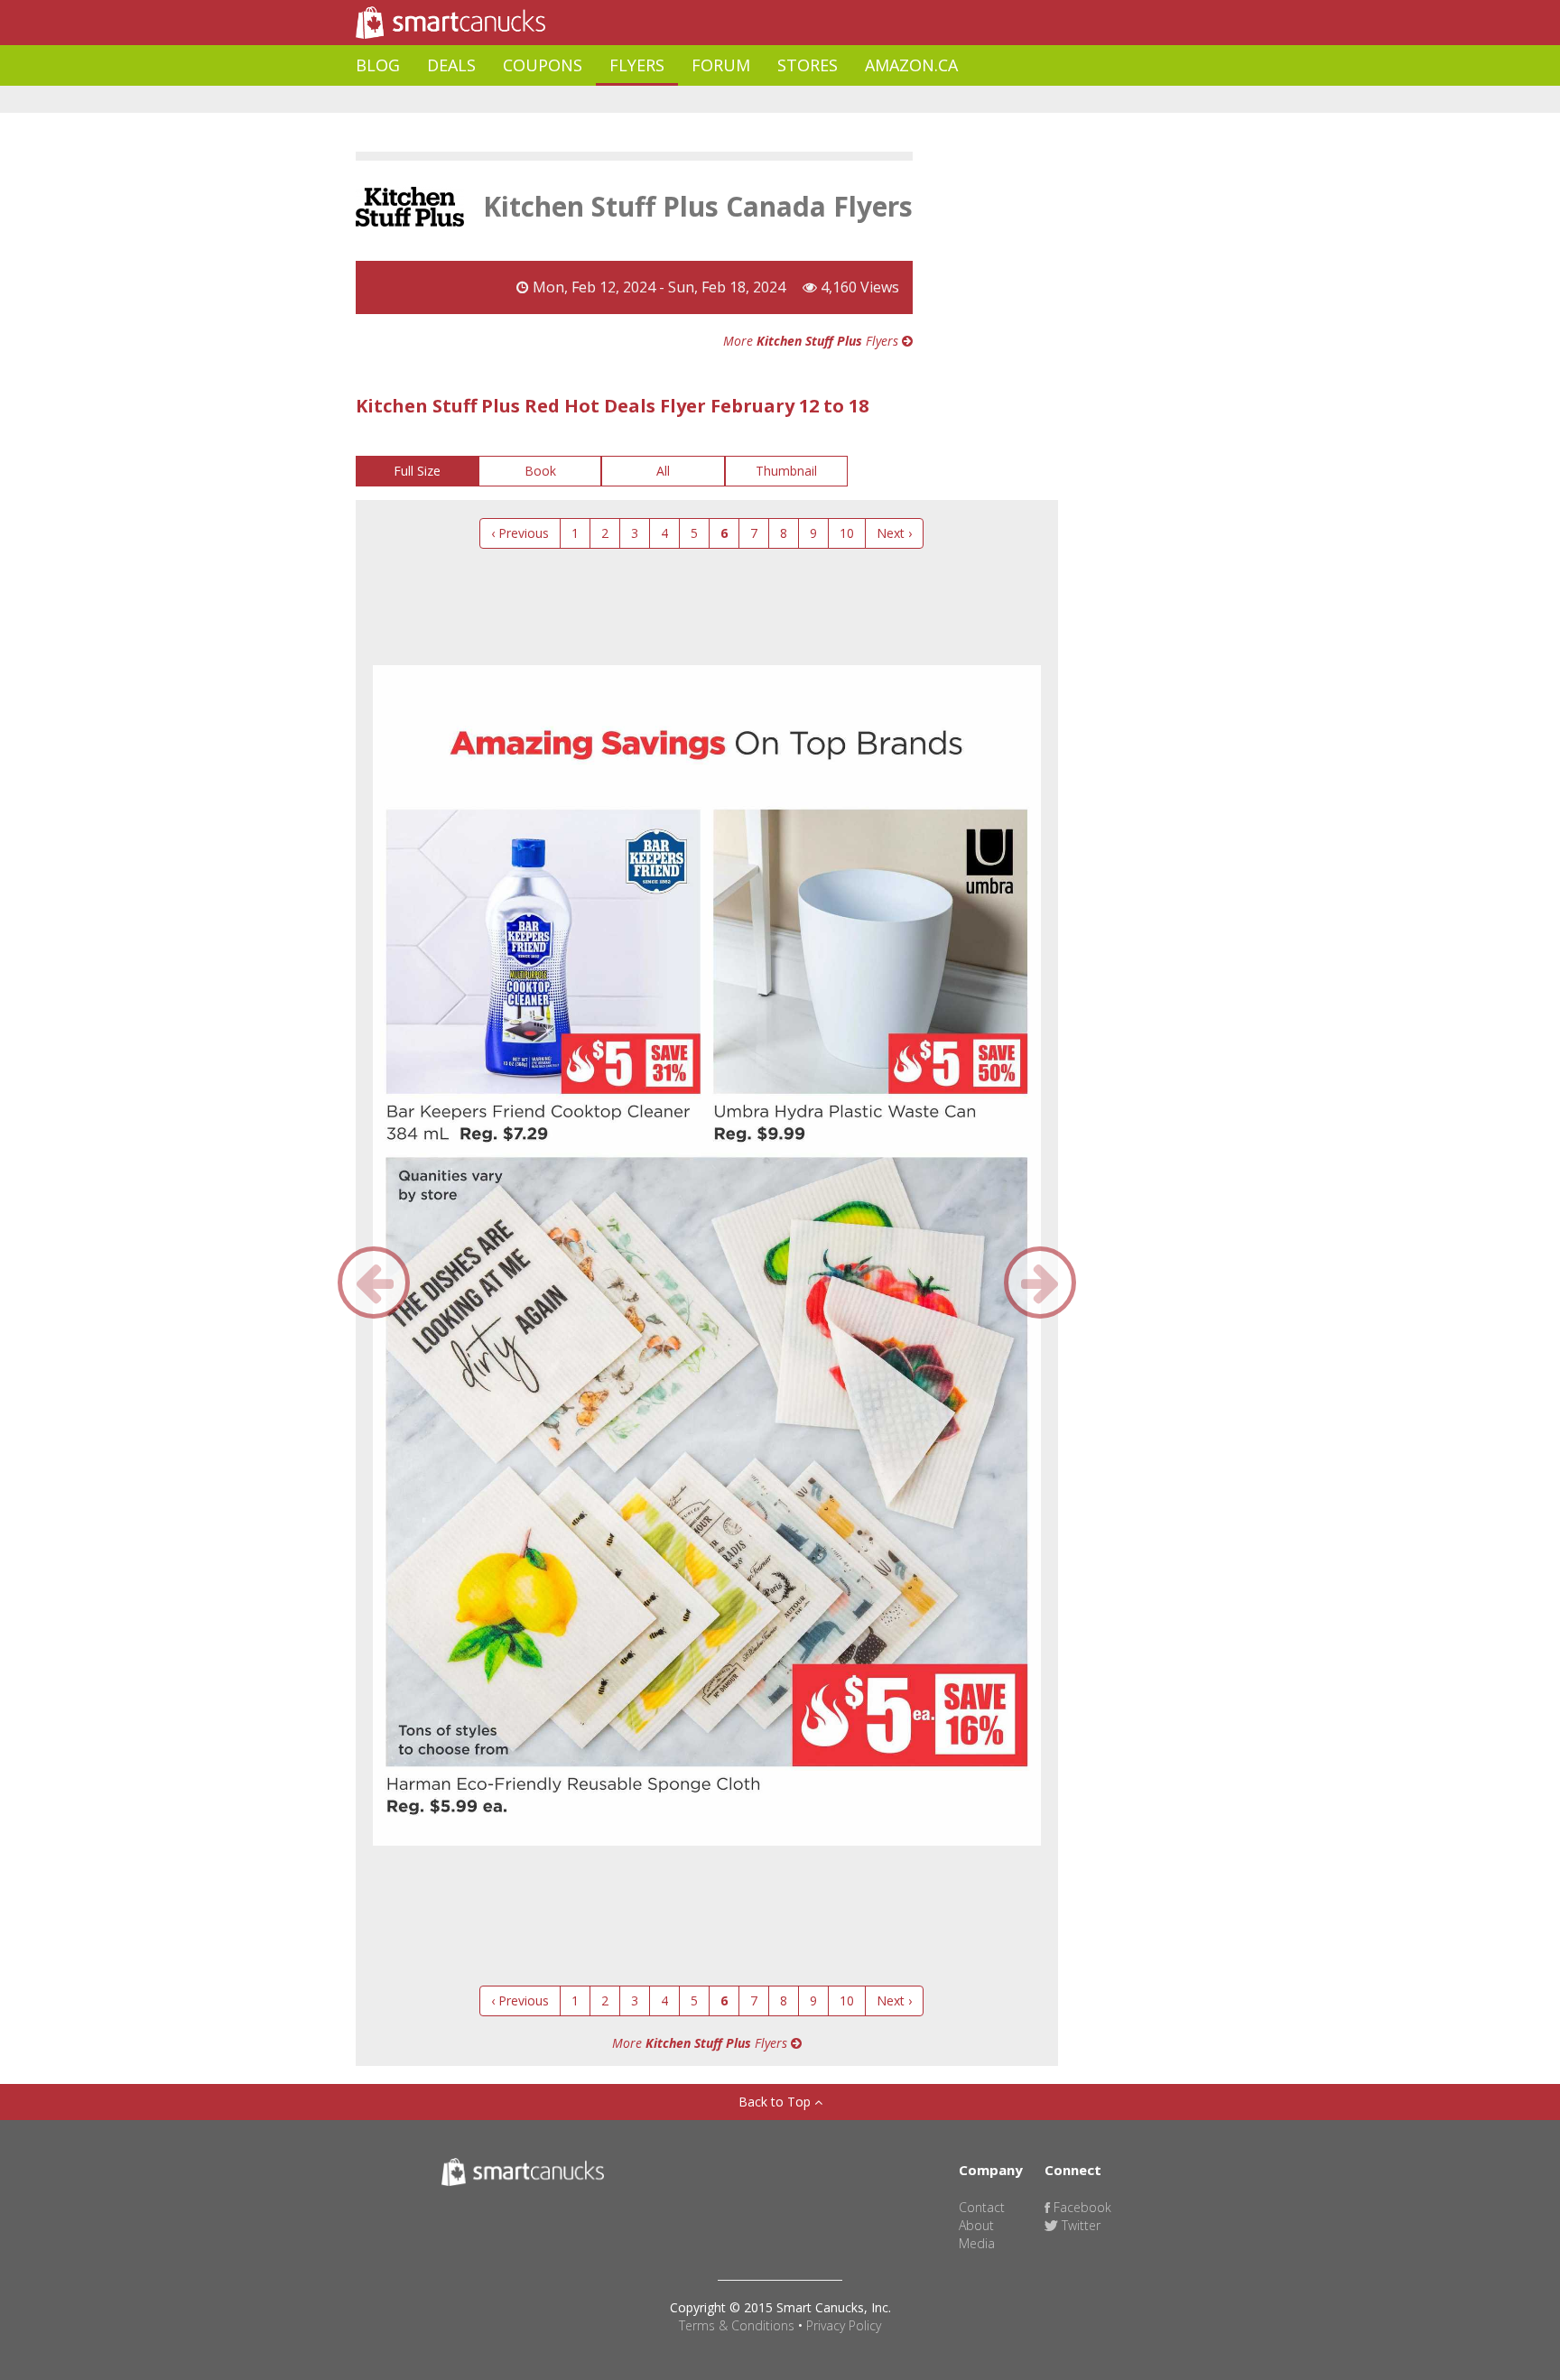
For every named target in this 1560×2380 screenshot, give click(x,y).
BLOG (378, 65)
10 (847, 533)
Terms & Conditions (737, 2325)
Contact (982, 2207)
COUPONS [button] (543, 65)
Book (540, 471)
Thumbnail (786, 471)
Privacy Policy (844, 2325)
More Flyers (812, 341)
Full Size (417, 471)
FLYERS (637, 65)
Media (977, 2243)
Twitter (1079, 2225)
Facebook (1081, 2207)
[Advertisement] (684, 100)
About (976, 2225)
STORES (808, 65)
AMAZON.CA (911, 65)
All (663, 471)
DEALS (451, 65)
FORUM (721, 65)
